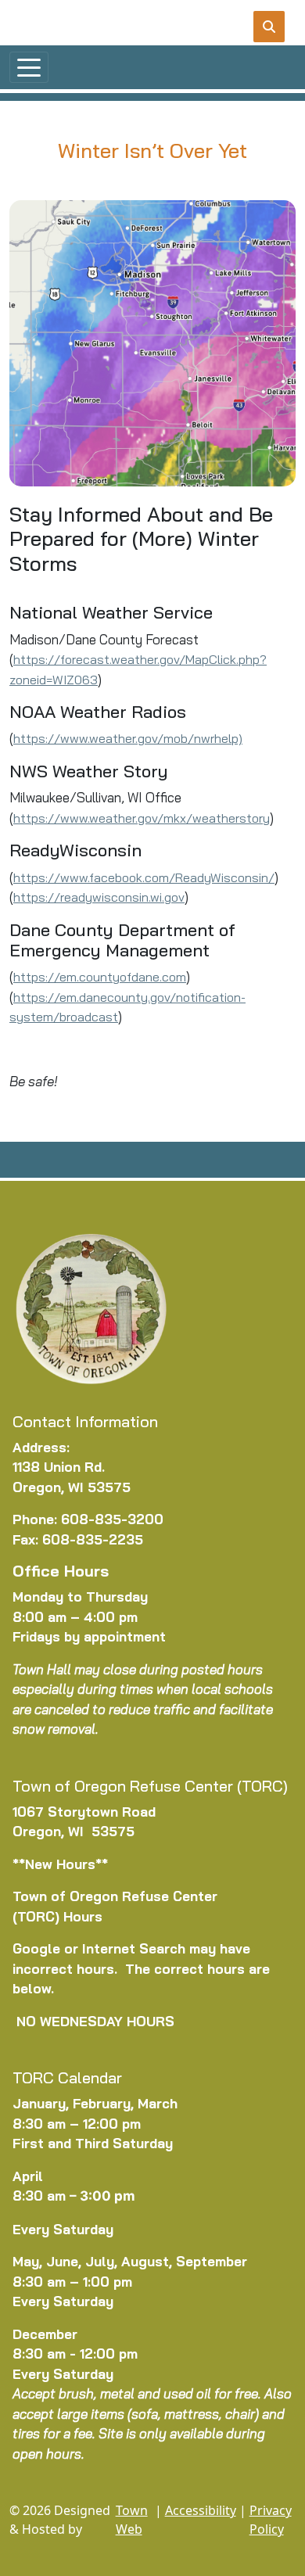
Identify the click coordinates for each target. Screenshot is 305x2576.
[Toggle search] (269, 27)
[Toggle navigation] (29, 67)
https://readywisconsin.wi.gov (99, 897)
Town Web (132, 2520)
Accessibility (201, 2510)
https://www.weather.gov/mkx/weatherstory (142, 818)
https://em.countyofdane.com (100, 977)
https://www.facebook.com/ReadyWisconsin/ (144, 877)
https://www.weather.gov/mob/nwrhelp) (128, 738)
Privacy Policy (271, 2520)
